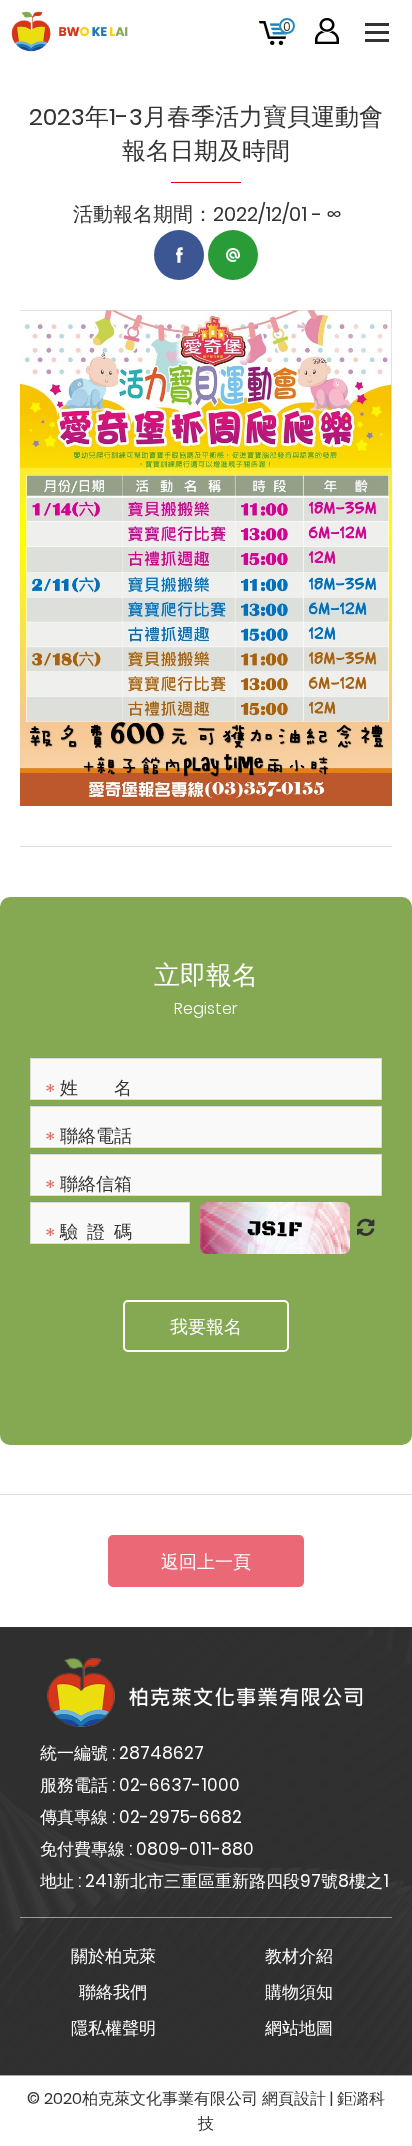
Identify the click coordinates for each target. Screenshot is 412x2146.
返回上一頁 (206, 1561)
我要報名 (206, 1326)
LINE (233, 255)
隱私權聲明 (113, 2028)
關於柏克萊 (113, 1956)
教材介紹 (299, 1956)
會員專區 (327, 31)
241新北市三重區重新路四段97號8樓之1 (237, 1881)
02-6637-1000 (179, 1785)
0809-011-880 (195, 1849)
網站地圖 (299, 2028)
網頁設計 (294, 2098)
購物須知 (299, 1992)
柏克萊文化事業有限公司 (70, 31)
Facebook (179, 255)
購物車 (287, 26)
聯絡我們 (113, 1992)
